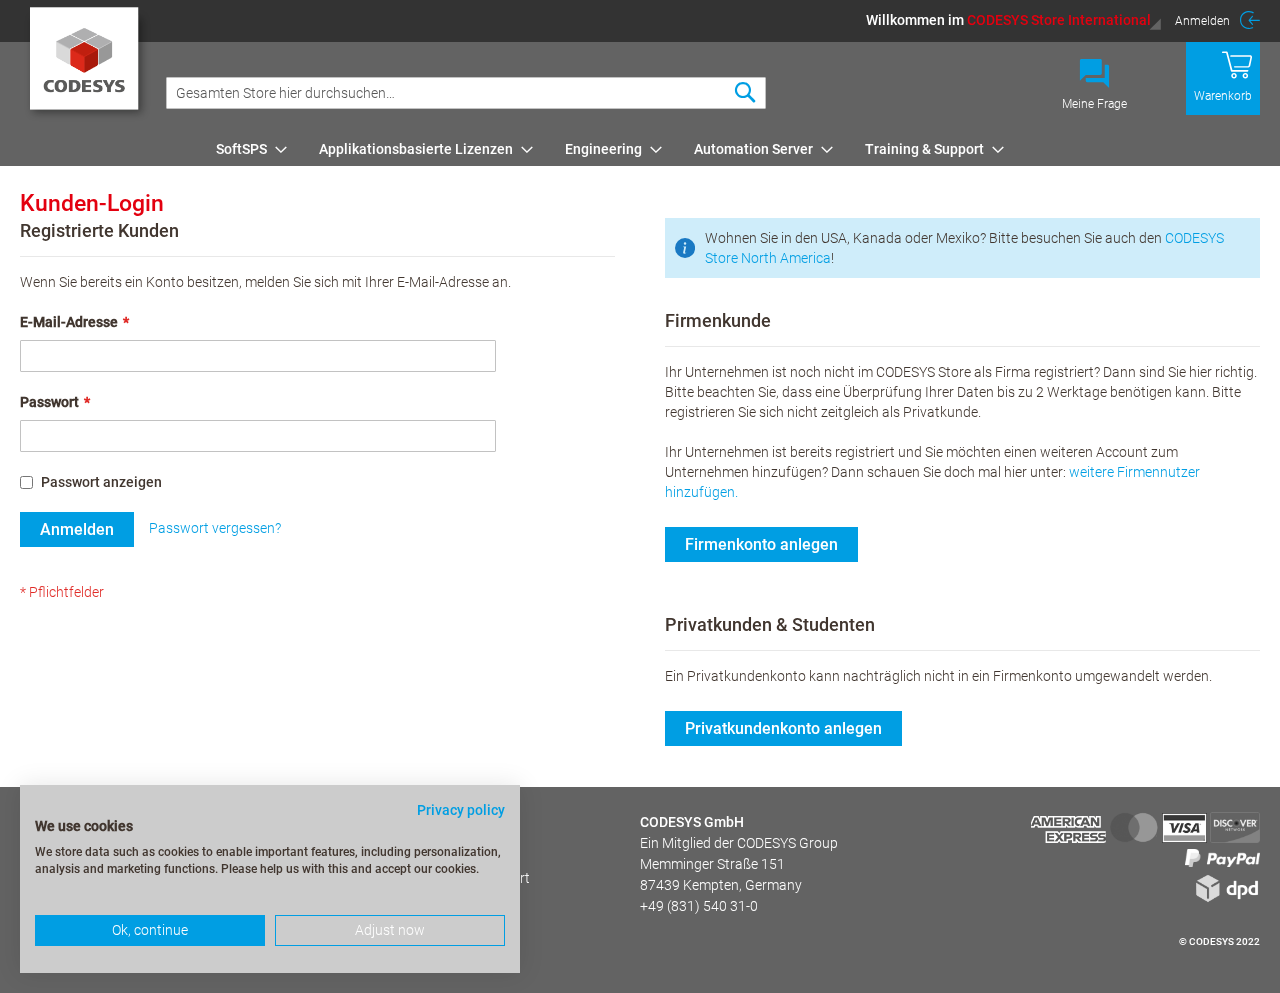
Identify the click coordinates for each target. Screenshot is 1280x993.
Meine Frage (1094, 104)
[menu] (734, 149)
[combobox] (466, 93)
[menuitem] (245, 149)
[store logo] (87, 65)
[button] (1014, 20)
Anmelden (1202, 21)
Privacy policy (461, 810)
